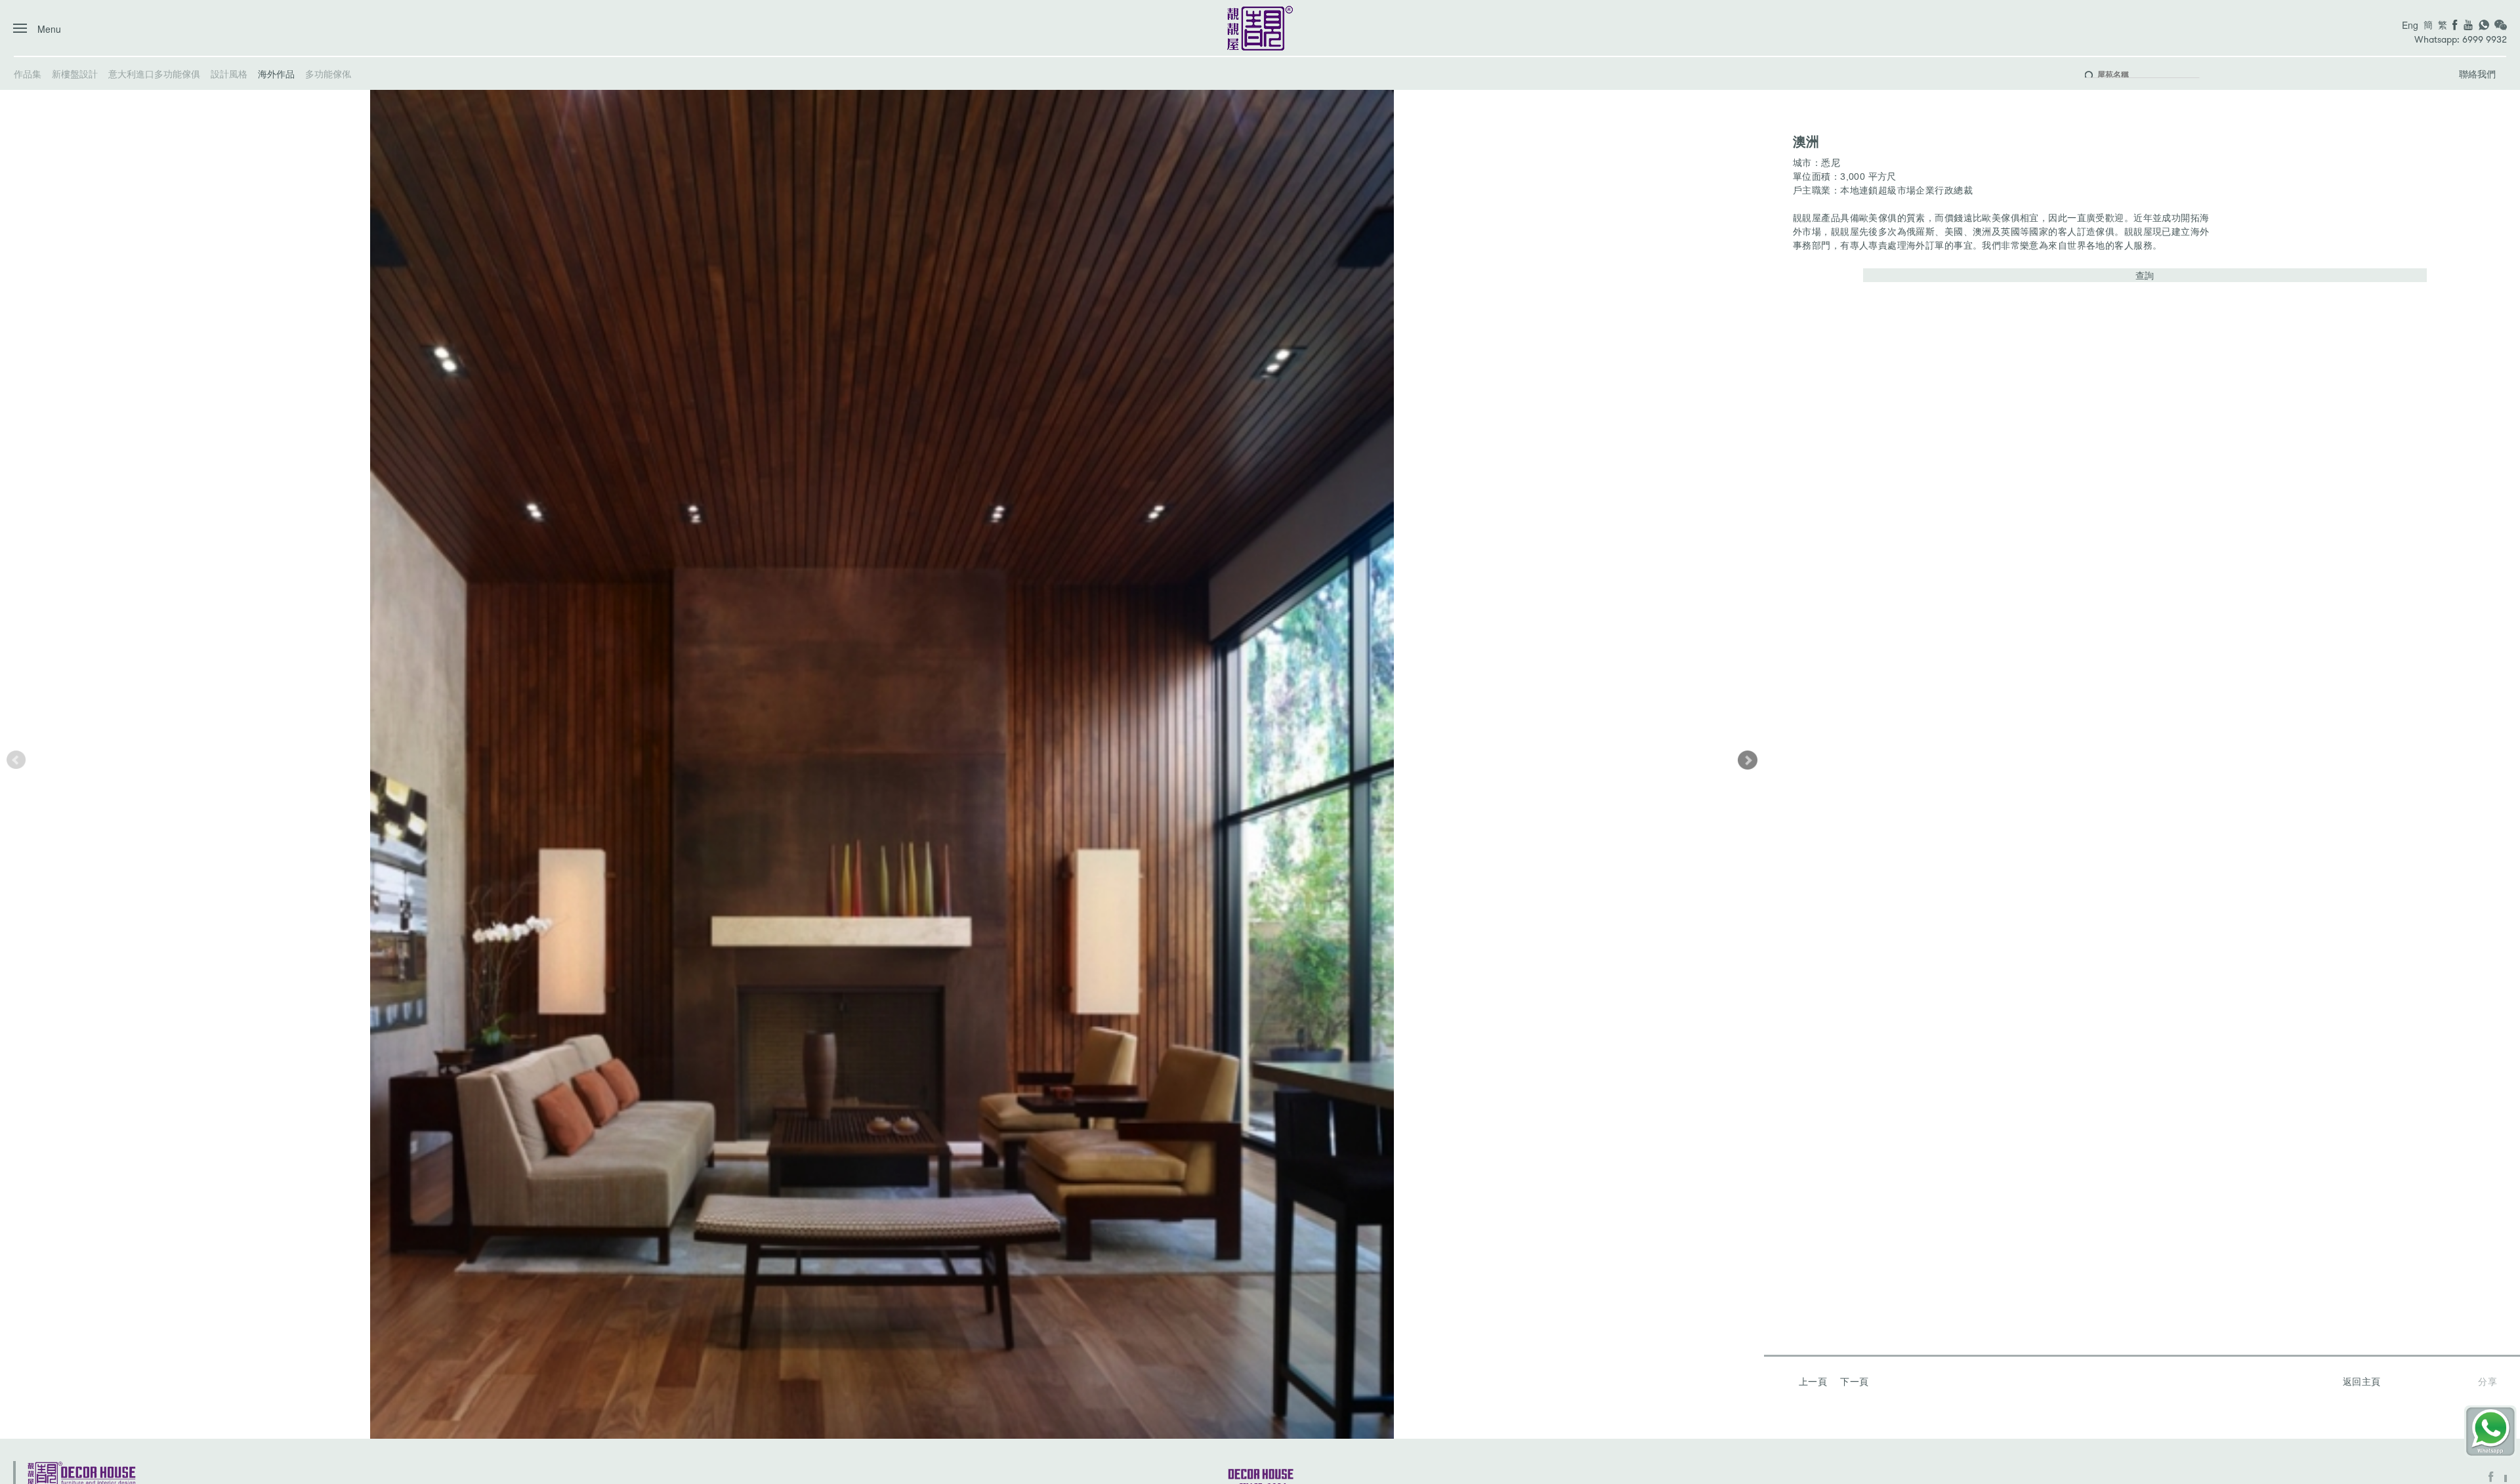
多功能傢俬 (328, 73)
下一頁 (1854, 1381)
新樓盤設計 (75, 73)
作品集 (28, 73)
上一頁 (1813, 1381)
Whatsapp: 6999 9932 (2461, 40)
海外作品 (276, 73)
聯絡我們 (2477, 73)
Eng (2410, 25)
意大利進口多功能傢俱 (154, 73)
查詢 (2145, 275)
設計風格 (229, 73)
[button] (1748, 760)
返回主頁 (2362, 1381)
